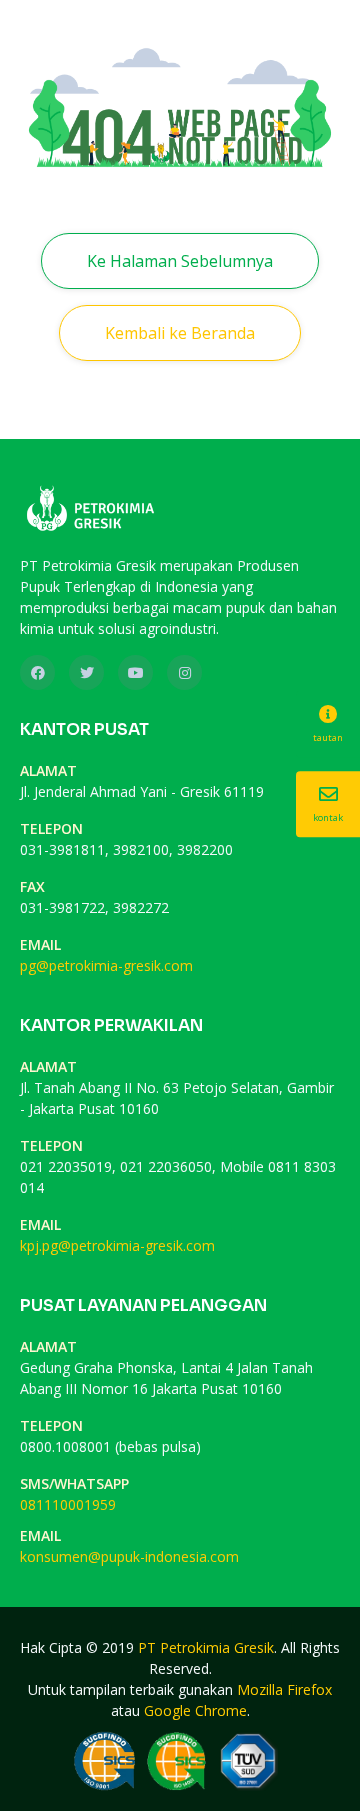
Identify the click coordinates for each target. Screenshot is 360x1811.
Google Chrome (195, 1710)
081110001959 (68, 1504)
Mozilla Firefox (284, 1689)
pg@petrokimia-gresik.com (106, 965)
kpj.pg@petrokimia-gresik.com (117, 1245)
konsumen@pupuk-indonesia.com (129, 1556)
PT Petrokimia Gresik (206, 1647)
